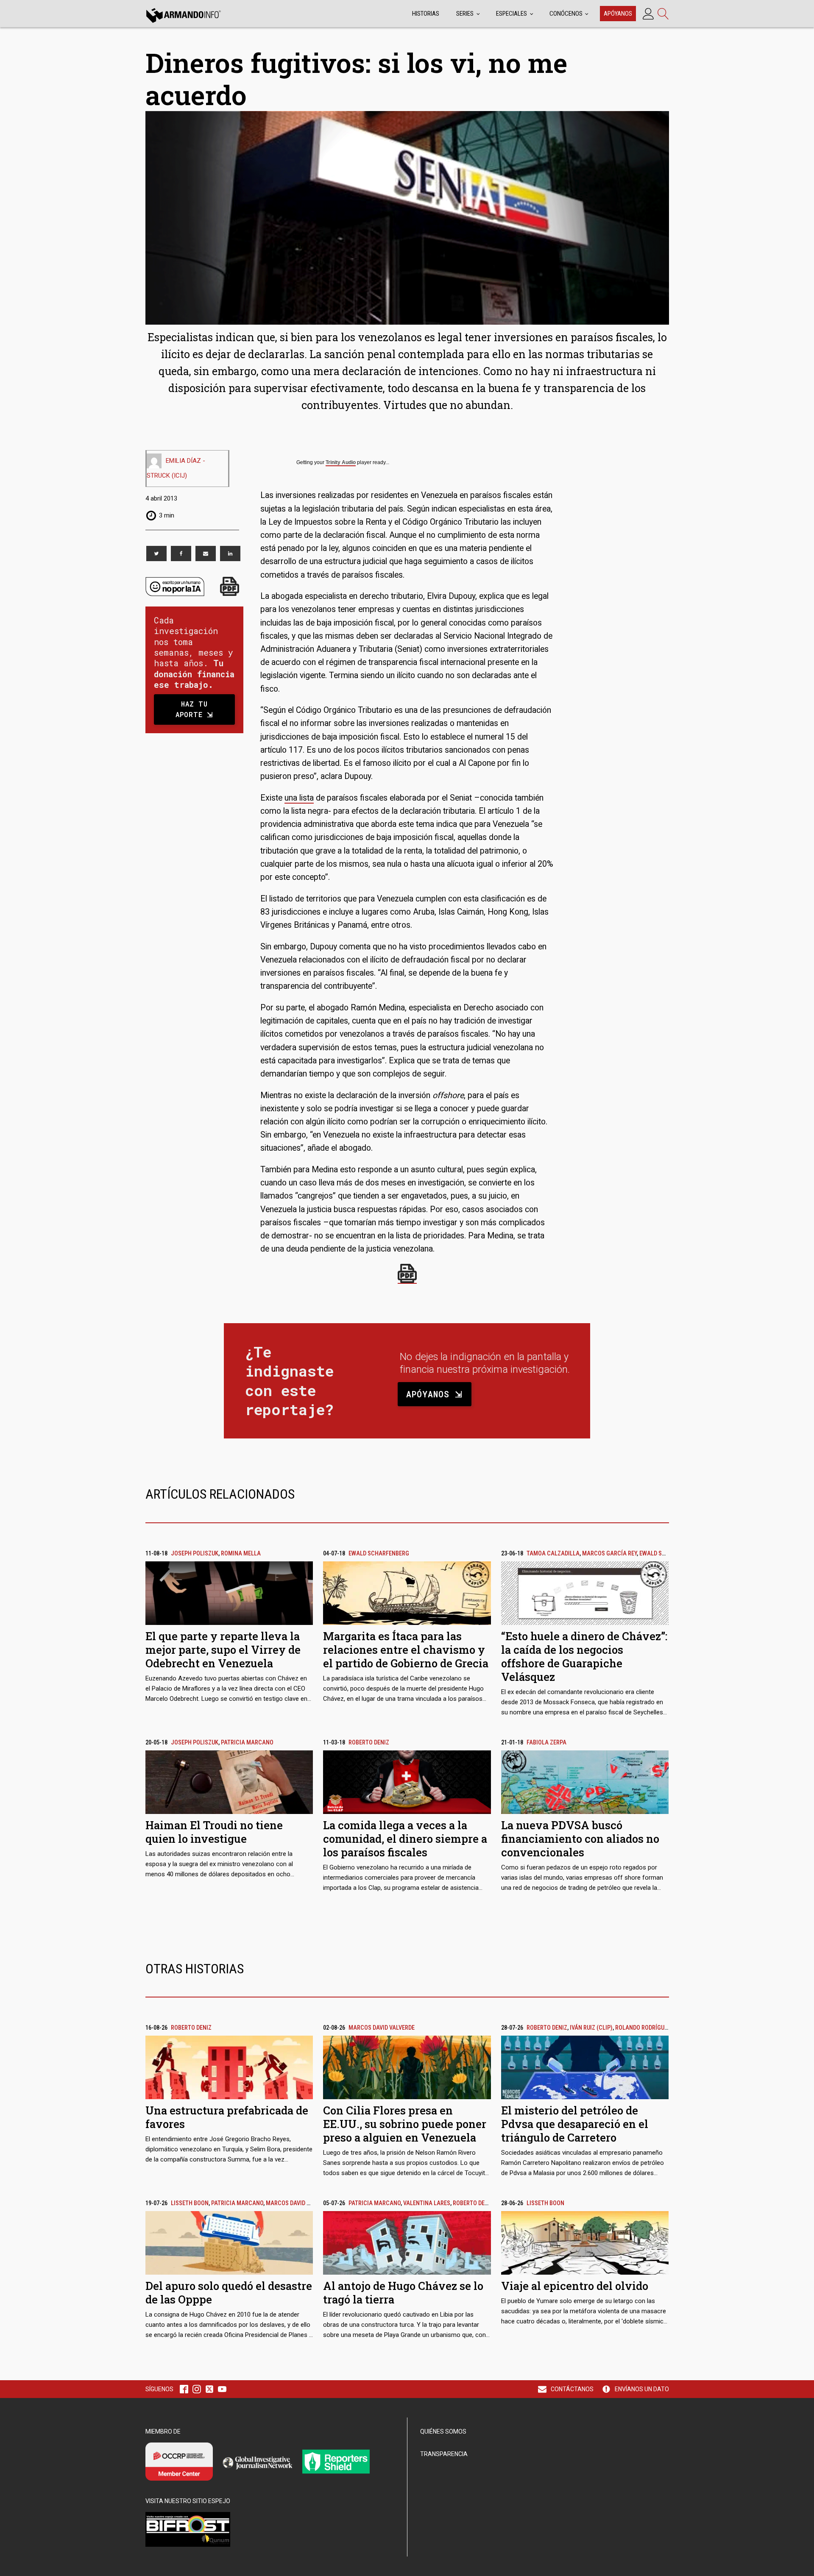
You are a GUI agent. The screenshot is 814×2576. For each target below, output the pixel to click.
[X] (156, 554)
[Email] (206, 554)
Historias (426, 14)
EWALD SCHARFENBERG (379, 1554)
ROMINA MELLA (241, 1554)
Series (465, 14)
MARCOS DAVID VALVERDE (382, 2028)
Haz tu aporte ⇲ (194, 709)
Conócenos (566, 14)
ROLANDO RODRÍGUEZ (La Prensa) (660, 2028)
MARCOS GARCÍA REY (609, 1554)
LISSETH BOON (190, 2203)
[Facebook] (181, 554)
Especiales (512, 14)
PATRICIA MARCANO (247, 1743)
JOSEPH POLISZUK (195, 1554)
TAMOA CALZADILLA (553, 1554)
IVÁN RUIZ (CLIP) (591, 2028)
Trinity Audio (341, 462)
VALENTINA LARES (427, 2203)
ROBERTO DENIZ (369, 1743)
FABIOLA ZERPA (546, 1743)
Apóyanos (618, 14)
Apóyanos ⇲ (434, 1394)
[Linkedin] (230, 554)
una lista (299, 798)
